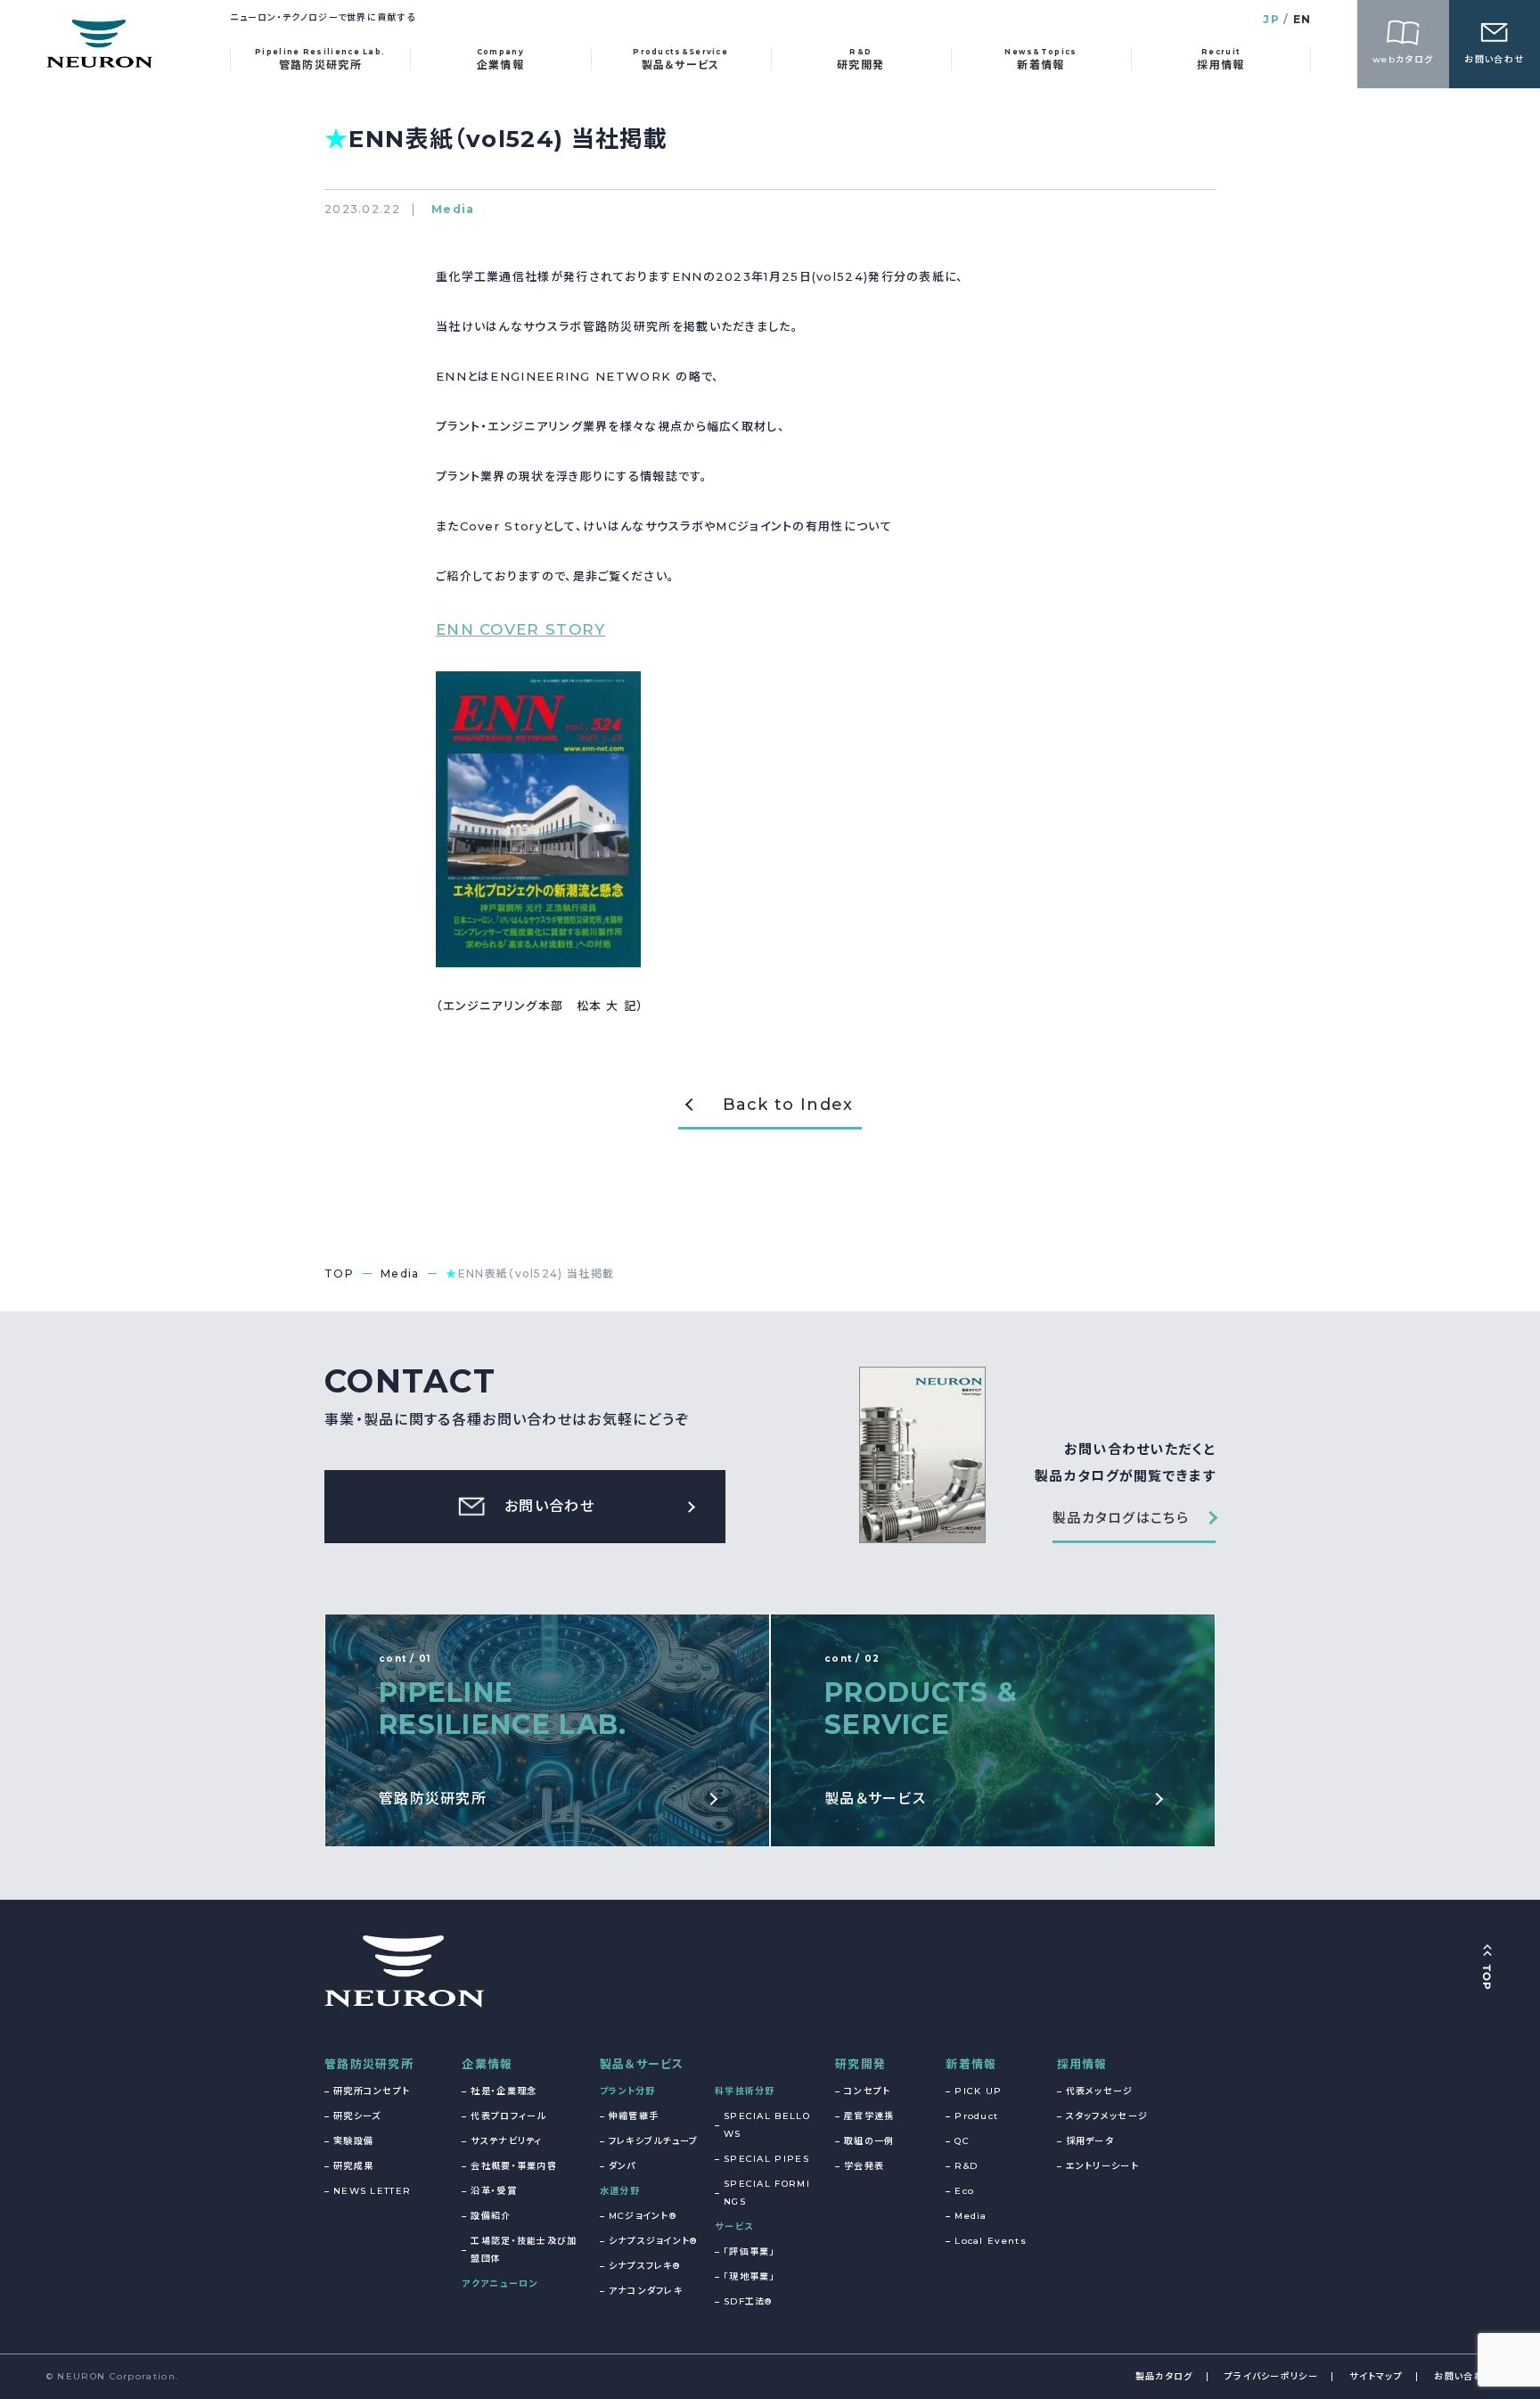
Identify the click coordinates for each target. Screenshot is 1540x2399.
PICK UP (978, 2091)
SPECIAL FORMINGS (767, 2193)
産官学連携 (869, 2116)
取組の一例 (869, 2141)
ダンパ (623, 2166)
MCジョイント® (643, 2216)
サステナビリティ (506, 2141)
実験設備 (353, 2141)
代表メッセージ (1100, 2091)
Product (976, 2116)
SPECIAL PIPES (766, 2159)
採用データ (1090, 2141)
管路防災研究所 (369, 2064)
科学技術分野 (745, 2091)
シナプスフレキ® (644, 2266)
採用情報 (1082, 2064)
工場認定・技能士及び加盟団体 (524, 2250)
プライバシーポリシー (1271, 2376)
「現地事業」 (750, 2276)
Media (971, 2216)
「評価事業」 (750, 2251)
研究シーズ (357, 2116)
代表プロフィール (508, 2116)
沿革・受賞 (494, 2191)
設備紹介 (491, 2216)
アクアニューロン (500, 2284)
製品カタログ (1164, 2376)
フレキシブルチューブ (654, 2141)
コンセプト (868, 2091)
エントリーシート (1102, 2166)
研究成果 (353, 2166)
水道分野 (620, 2191)
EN (1302, 19)
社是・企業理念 (504, 2091)
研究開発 (860, 2064)
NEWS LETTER (372, 2191)
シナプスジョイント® (653, 2241)
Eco (964, 2191)
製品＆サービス (642, 2064)
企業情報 (487, 2064)
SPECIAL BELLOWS (767, 2125)
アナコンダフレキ (646, 2291)
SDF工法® (748, 2301)
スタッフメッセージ (1107, 2116)
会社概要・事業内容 (514, 2166)
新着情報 (971, 2064)
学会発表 (864, 2166)
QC (962, 2141)
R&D (966, 2166)
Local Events (991, 2241)
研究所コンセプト (372, 2091)
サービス (734, 2226)
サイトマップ (1376, 2376)
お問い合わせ (1464, 2376)
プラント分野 (628, 2091)
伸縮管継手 (634, 2116)
